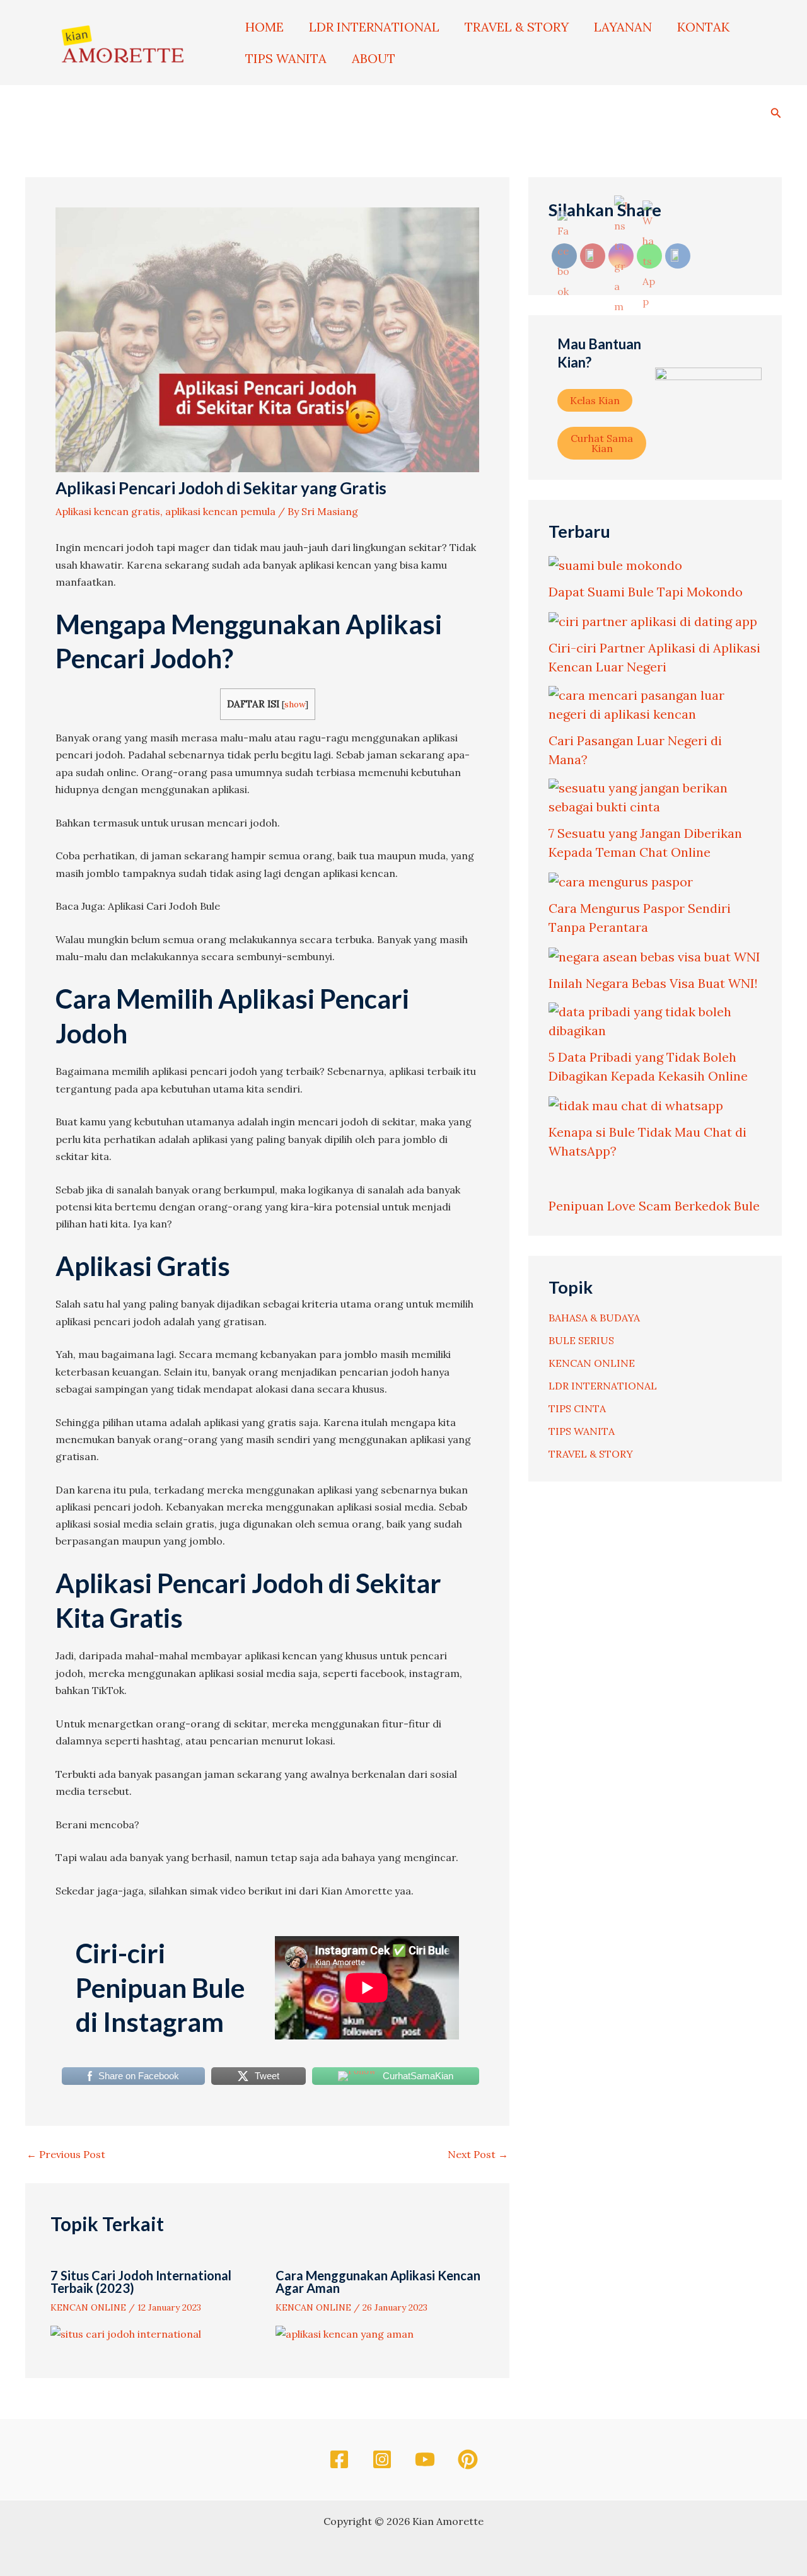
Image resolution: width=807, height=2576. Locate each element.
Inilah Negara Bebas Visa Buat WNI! (653, 983)
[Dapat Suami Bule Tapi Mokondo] (615, 565)
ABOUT (374, 58)
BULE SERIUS (581, 1340)
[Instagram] (382, 2459)
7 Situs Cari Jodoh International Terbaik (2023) (141, 2282)
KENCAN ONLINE (88, 2307)
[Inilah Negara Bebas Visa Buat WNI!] (654, 956)
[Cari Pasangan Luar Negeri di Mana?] (655, 705)
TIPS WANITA (286, 58)
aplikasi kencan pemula (220, 511)
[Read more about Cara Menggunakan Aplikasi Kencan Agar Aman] (345, 2333)
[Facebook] (339, 2459)
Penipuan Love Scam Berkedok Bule (654, 1206)
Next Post (478, 2154)
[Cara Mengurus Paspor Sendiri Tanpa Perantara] (621, 881)
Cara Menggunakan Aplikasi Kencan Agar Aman (378, 2282)
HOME (264, 27)
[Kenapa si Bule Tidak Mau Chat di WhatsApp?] (636, 1105)
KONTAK (703, 27)
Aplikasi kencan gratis (108, 511)
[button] (776, 111)
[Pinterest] (468, 2459)
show (295, 704)
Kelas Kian (595, 400)
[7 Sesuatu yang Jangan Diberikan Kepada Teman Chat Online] (655, 798)
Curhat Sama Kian (602, 443)
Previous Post (66, 2154)
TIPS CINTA (577, 1408)
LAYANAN (623, 27)
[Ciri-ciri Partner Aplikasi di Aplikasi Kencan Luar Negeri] (653, 621)
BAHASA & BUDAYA (594, 1318)
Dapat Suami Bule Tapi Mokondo (646, 592)
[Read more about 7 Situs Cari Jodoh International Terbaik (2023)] (126, 2333)
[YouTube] (425, 2459)
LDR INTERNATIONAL (374, 27)
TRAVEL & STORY (517, 27)
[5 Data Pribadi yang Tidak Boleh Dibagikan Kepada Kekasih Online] (655, 1021)
